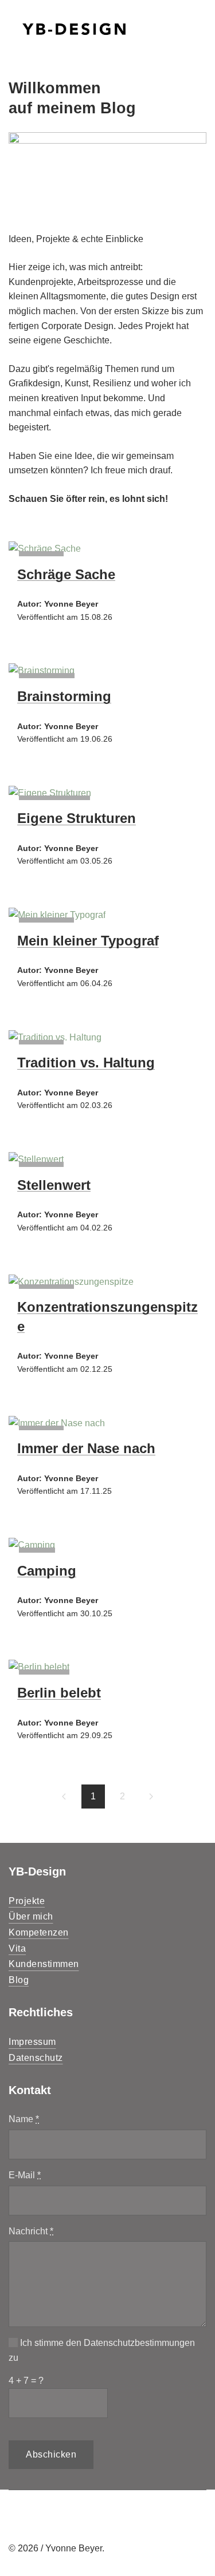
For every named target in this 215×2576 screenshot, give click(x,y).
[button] (198, 29)
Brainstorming (64, 696)
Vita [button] (17, 1948)
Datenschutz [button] (36, 2058)
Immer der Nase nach (86, 1448)
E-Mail (25, 2175)
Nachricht (31, 2231)
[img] (45, 549)
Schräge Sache (66, 574)
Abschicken (51, 2454)
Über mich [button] (31, 1916)
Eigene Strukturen (77, 818)
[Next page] (151, 1797)
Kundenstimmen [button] (44, 1964)
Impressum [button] (32, 2042)
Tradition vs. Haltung (86, 1063)
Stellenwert (54, 1185)
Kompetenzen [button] (39, 1932)
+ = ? (26, 2381)
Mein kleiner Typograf (88, 941)
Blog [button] (19, 1980)
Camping (47, 1571)
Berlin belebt (59, 1693)
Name (24, 2119)
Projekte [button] (27, 1901)
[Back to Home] (75, 29)
